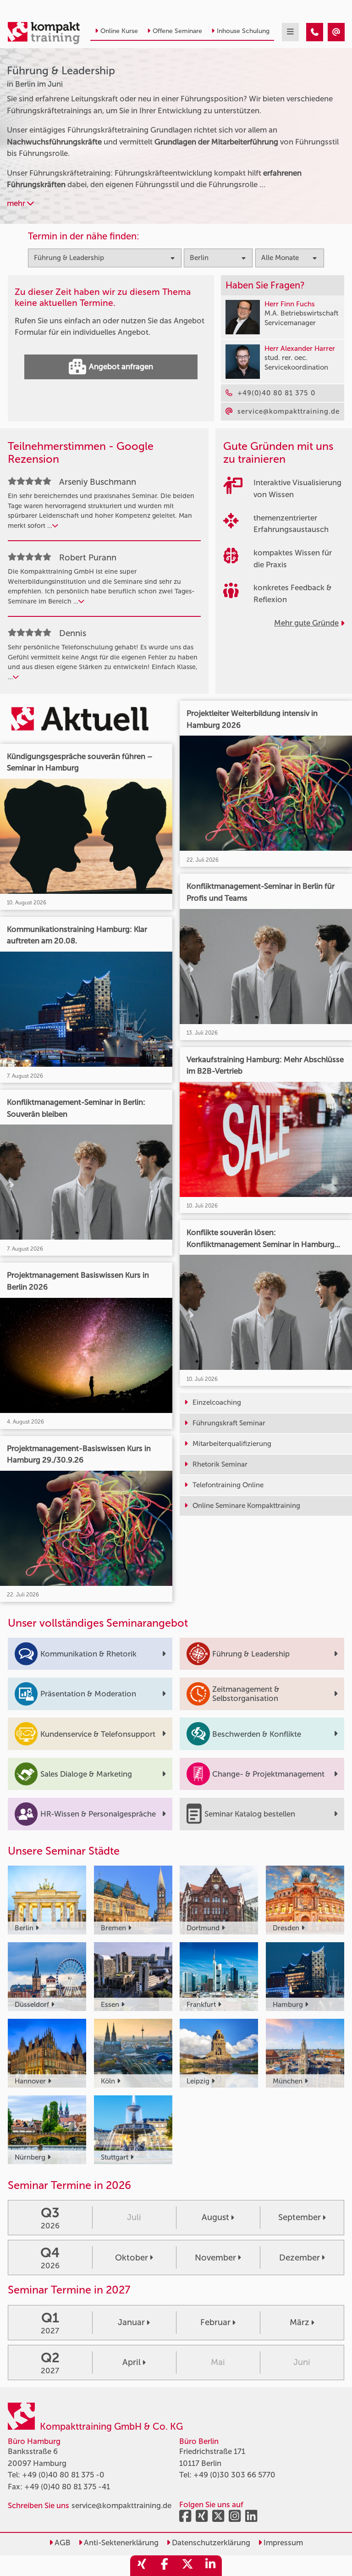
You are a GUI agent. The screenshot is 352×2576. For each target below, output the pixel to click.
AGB (62, 2543)
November (215, 2258)
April (132, 2362)
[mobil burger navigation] (290, 32)
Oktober (132, 2258)
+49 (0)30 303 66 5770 (234, 2475)
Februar (215, 2322)
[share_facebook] (165, 2566)
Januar (131, 2322)
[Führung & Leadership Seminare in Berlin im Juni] (315, 32)
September (300, 2217)
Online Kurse (119, 31)
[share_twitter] (187, 2566)
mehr (17, 203)
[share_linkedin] (210, 2566)
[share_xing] (142, 2566)
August (215, 2217)
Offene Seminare (177, 31)
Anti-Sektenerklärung (120, 2543)
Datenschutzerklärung (210, 2543)
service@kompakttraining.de (121, 2505)
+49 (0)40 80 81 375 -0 (63, 2475)
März (300, 2322)
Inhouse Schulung (243, 31)
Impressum (282, 2543)
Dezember (300, 2258)
